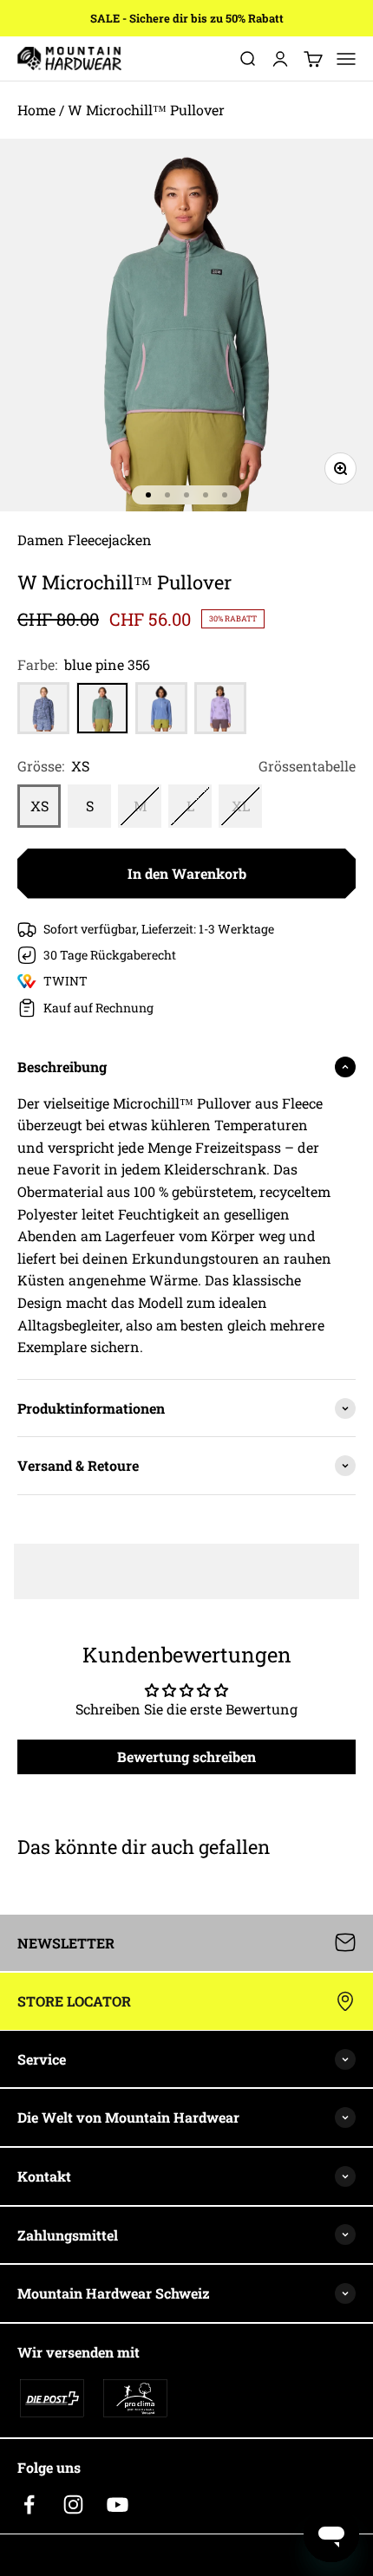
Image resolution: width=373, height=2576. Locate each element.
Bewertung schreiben (186, 1756)
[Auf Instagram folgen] (73, 2504)
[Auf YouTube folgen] (118, 2504)
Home (36, 110)
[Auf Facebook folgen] (29, 2504)
